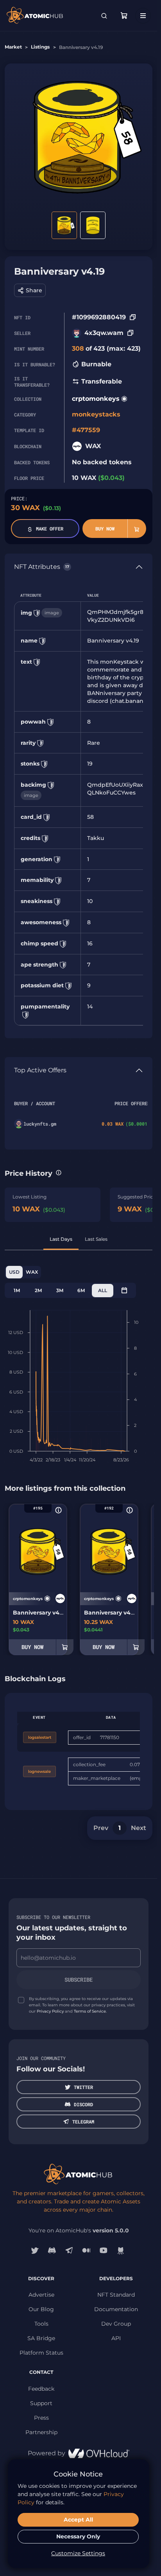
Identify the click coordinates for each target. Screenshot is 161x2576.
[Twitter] (35, 2250)
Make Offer (50, 529)
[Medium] (86, 2250)
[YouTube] (104, 2250)
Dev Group (116, 2324)
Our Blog (41, 2309)
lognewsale (39, 1771)
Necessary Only (78, 2536)
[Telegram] (69, 2250)
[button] (30, 290)
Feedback (41, 2389)
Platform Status (41, 2353)
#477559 (86, 430)
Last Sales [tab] (96, 1239)
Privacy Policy (50, 2011)
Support (41, 2403)
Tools (41, 2324)
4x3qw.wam (104, 333)
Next (139, 1828)
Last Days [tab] (61, 1239)
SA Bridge (41, 2338)
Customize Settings (78, 2553)
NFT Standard (116, 2295)
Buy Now (105, 529)
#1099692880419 (99, 317)
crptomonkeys (96, 399)
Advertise (41, 2295)
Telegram (83, 2122)
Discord (83, 2104)
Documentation (116, 2309)
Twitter (83, 2087)
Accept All (78, 2520)
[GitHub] (121, 2250)
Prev (101, 1828)
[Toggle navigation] (143, 16)
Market (13, 47)
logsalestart (40, 1737)
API (116, 2338)
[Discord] (52, 2250)
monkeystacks (96, 414)
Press (41, 2418)
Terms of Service (90, 2011)
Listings (40, 47)
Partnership (41, 2432)
